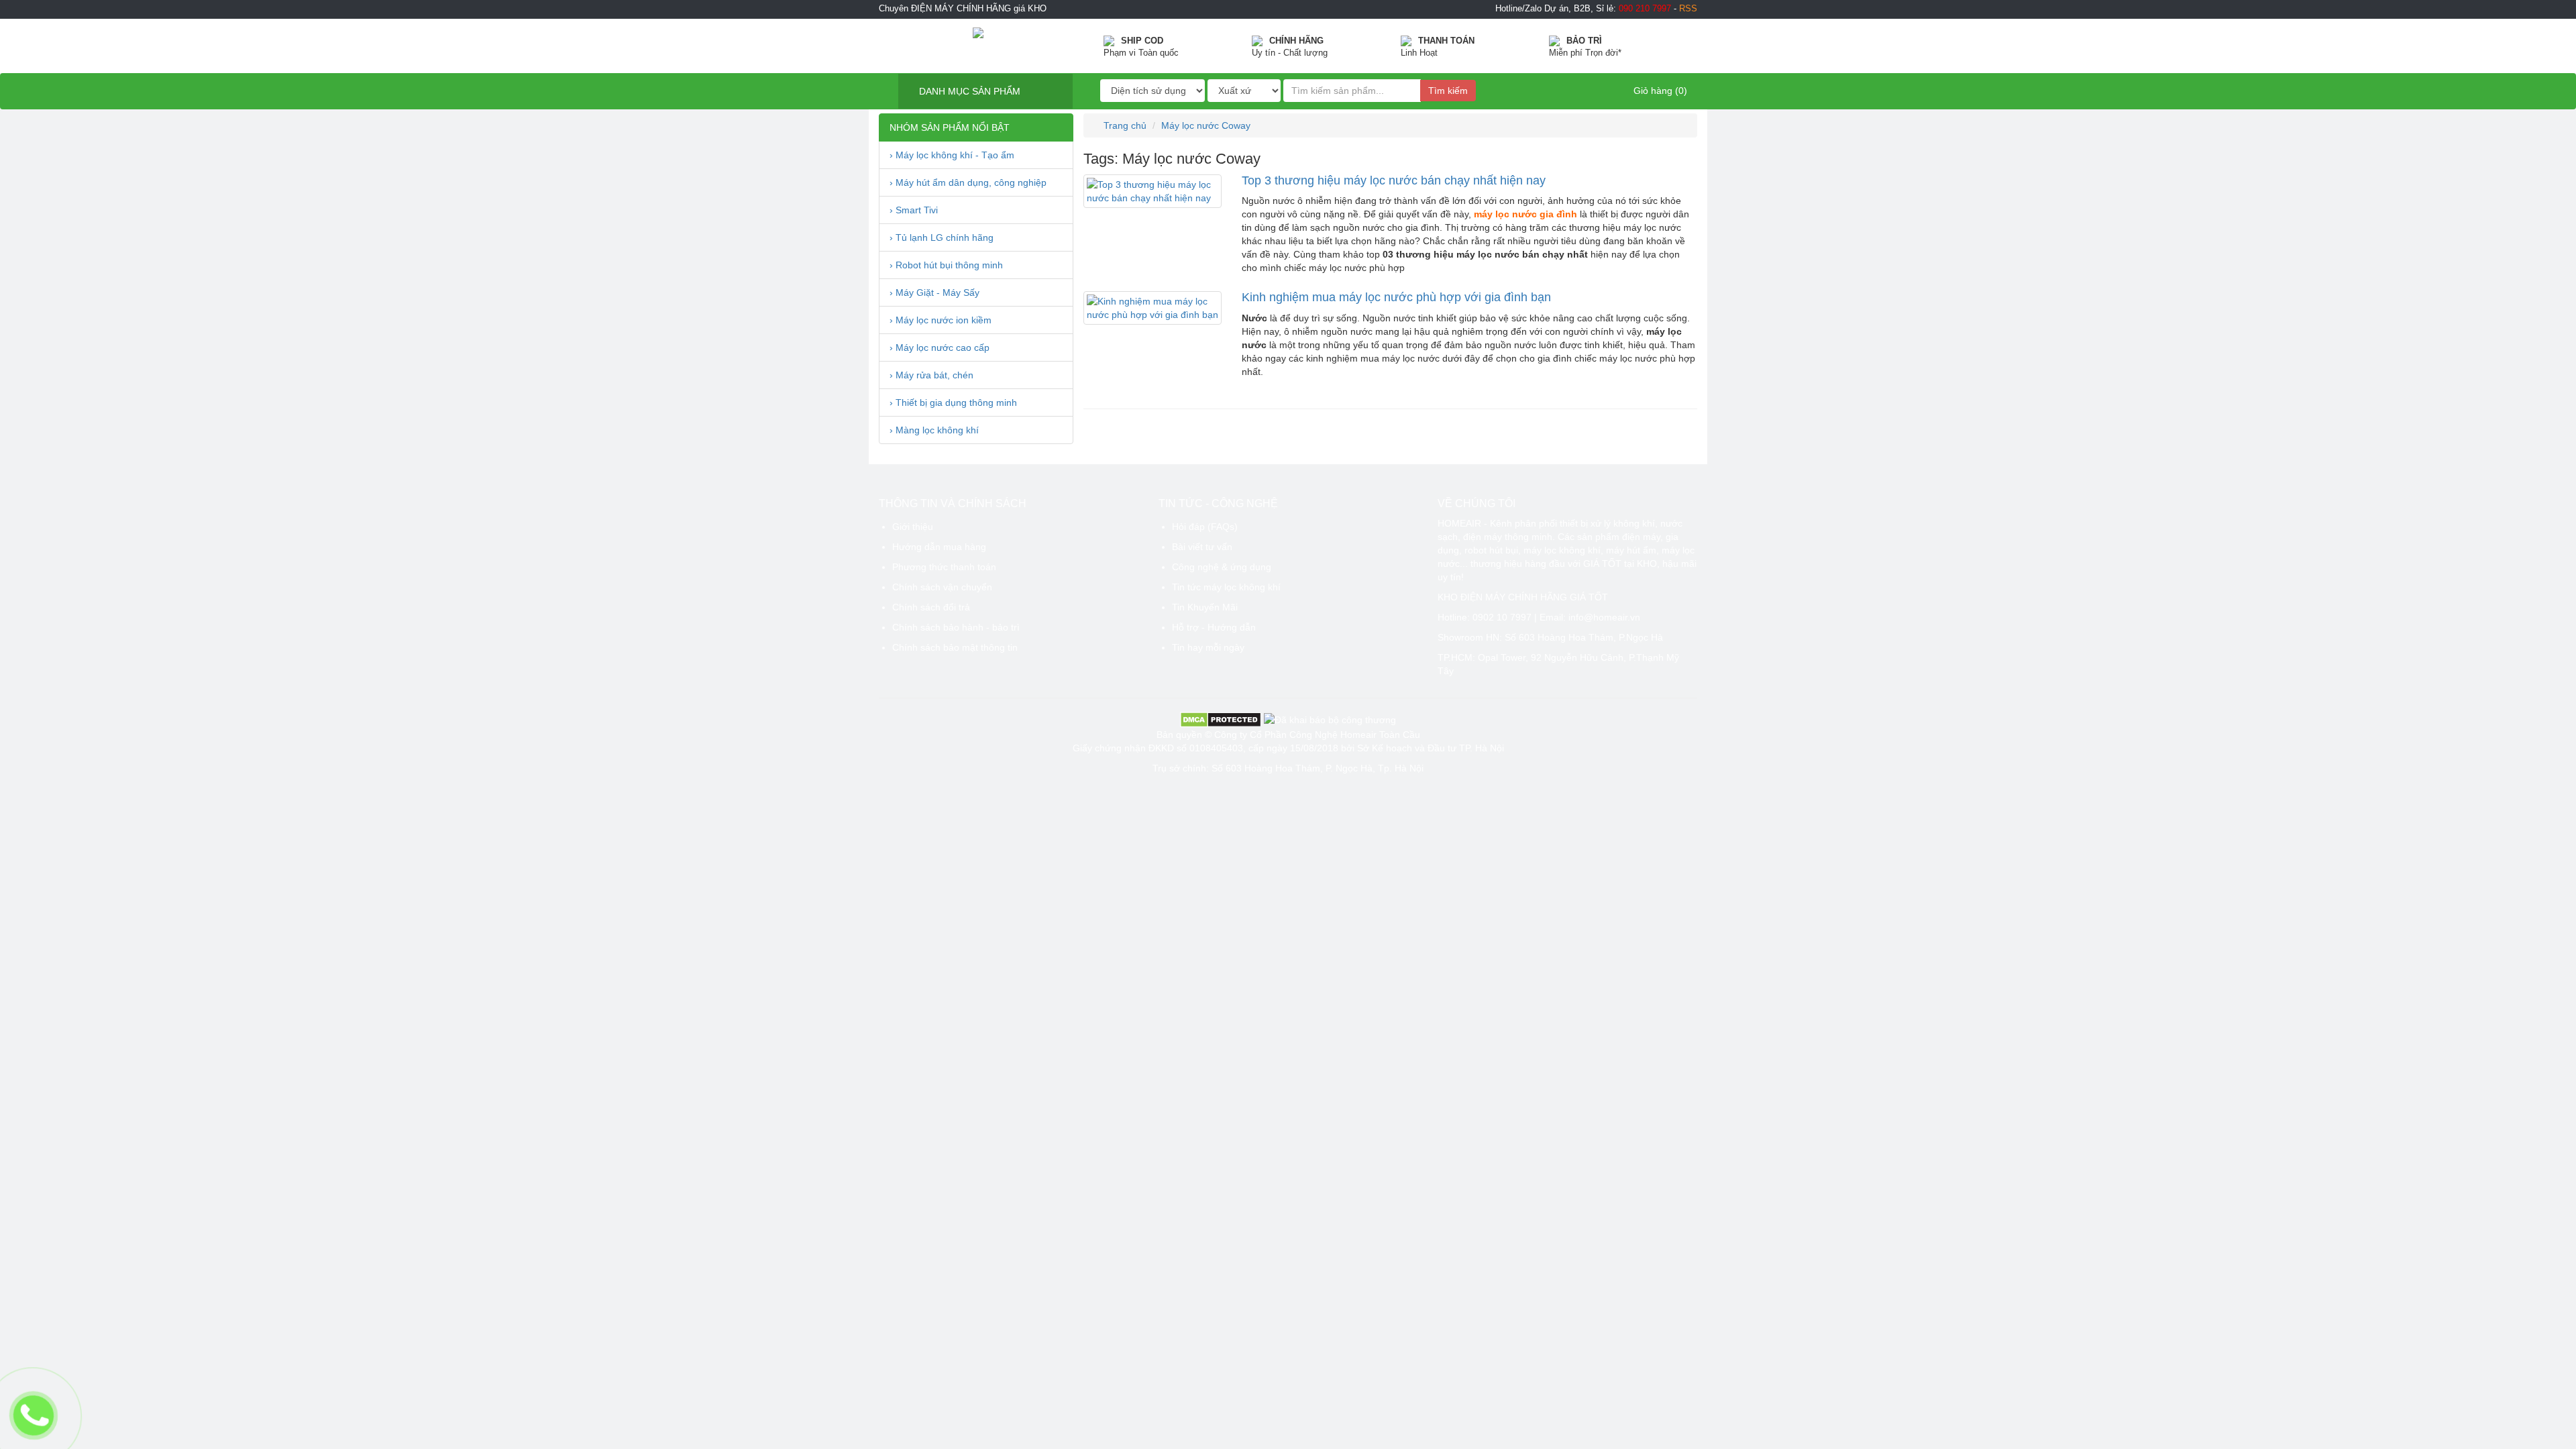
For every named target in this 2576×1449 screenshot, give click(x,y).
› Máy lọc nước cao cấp (940, 347)
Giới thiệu (913, 527)
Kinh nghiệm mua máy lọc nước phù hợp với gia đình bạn (1396, 297)
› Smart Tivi (914, 210)
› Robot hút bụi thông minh (946, 265)
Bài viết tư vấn (1202, 547)
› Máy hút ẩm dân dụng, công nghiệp (968, 182)
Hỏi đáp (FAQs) (1205, 527)
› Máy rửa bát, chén (931, 375)
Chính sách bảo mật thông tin (955, 647)
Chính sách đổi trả (931, 607)
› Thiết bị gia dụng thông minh (953, 402)
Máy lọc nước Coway (1206, 125)
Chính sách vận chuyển (942, 587)
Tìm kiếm (1448, 91)
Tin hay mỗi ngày (1208, 647)
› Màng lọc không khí (934, 430)
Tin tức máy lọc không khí (1226, 587)
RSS (1688, 9)
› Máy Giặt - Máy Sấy (934, 292)
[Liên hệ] (34, 1415)
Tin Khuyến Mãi (1205, 607)
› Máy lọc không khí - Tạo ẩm (952, 155)
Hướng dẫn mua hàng (939, 547)
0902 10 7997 (1502, 617)
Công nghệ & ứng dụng (1222, 567)
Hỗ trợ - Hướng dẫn (1214, 627)
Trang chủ (1124, 125)
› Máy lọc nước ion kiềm (941, 320)
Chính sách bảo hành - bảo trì (956, 627)
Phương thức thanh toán (944, 567)
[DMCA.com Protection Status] (1221, 718)
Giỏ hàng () (1659, 91)
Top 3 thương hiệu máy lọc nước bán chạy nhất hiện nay (1394, 180)
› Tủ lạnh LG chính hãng (942, 237)
